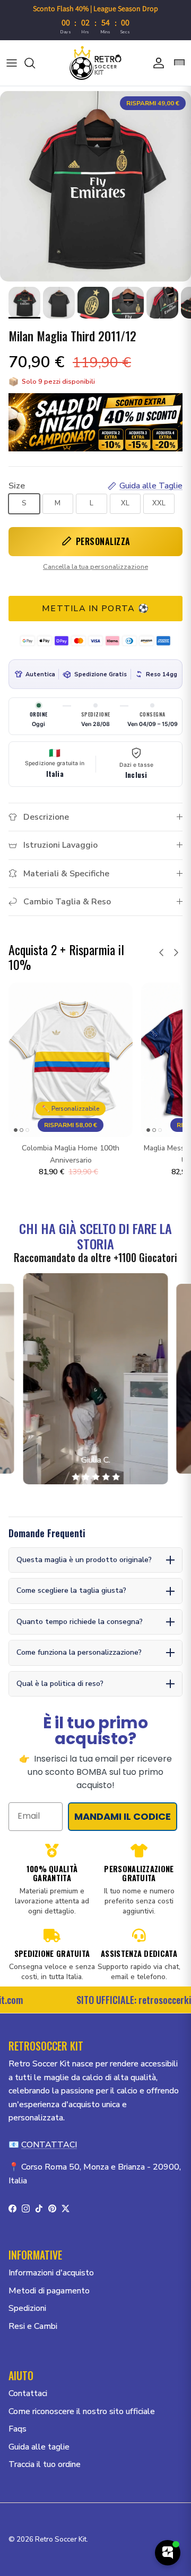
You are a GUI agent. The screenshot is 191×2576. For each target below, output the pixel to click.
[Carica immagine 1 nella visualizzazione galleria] (95, 186)
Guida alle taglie (39, 2447)
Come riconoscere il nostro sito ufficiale (82, 2411)
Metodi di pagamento (49, 2291)
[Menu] (12, 63)
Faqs (18, 2429)
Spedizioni (27, 2308)
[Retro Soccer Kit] (95, 63)
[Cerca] (35, 63)
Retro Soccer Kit (61, 2539)
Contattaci (28, 2393)
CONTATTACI (49, 2145)
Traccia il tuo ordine (45, 2464)
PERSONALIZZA (103, 541)
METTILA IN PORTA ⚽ (95, 609)
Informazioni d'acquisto (51, 2273)
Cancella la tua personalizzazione (95, 567)
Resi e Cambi (33, 2326)
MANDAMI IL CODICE (123, 1816)
